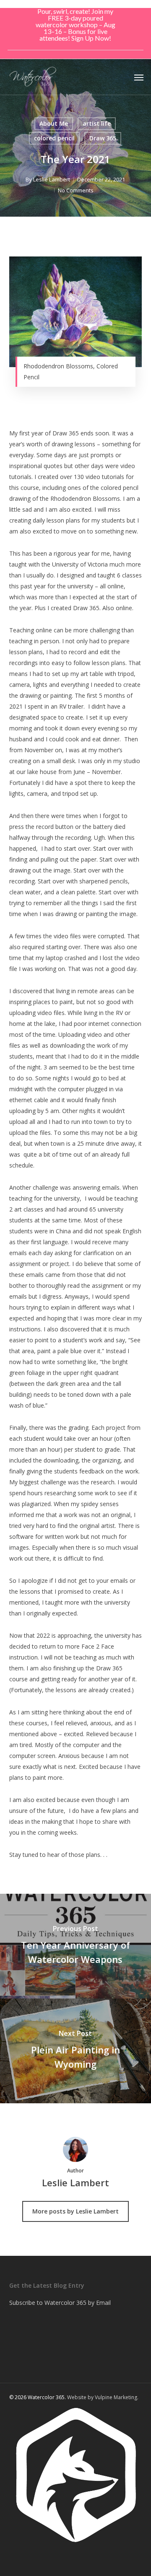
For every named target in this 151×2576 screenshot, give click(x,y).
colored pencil (54, 138)
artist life (97, 123)
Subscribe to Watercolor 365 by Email (60, 2303)
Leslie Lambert (52, 179)
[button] (139, 77)
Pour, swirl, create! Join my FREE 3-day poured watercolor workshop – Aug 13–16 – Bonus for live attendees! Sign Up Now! (75, 25)
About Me (54, 123)
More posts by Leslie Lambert (75, 2211)
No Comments (76, 190)
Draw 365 (103, 138)
